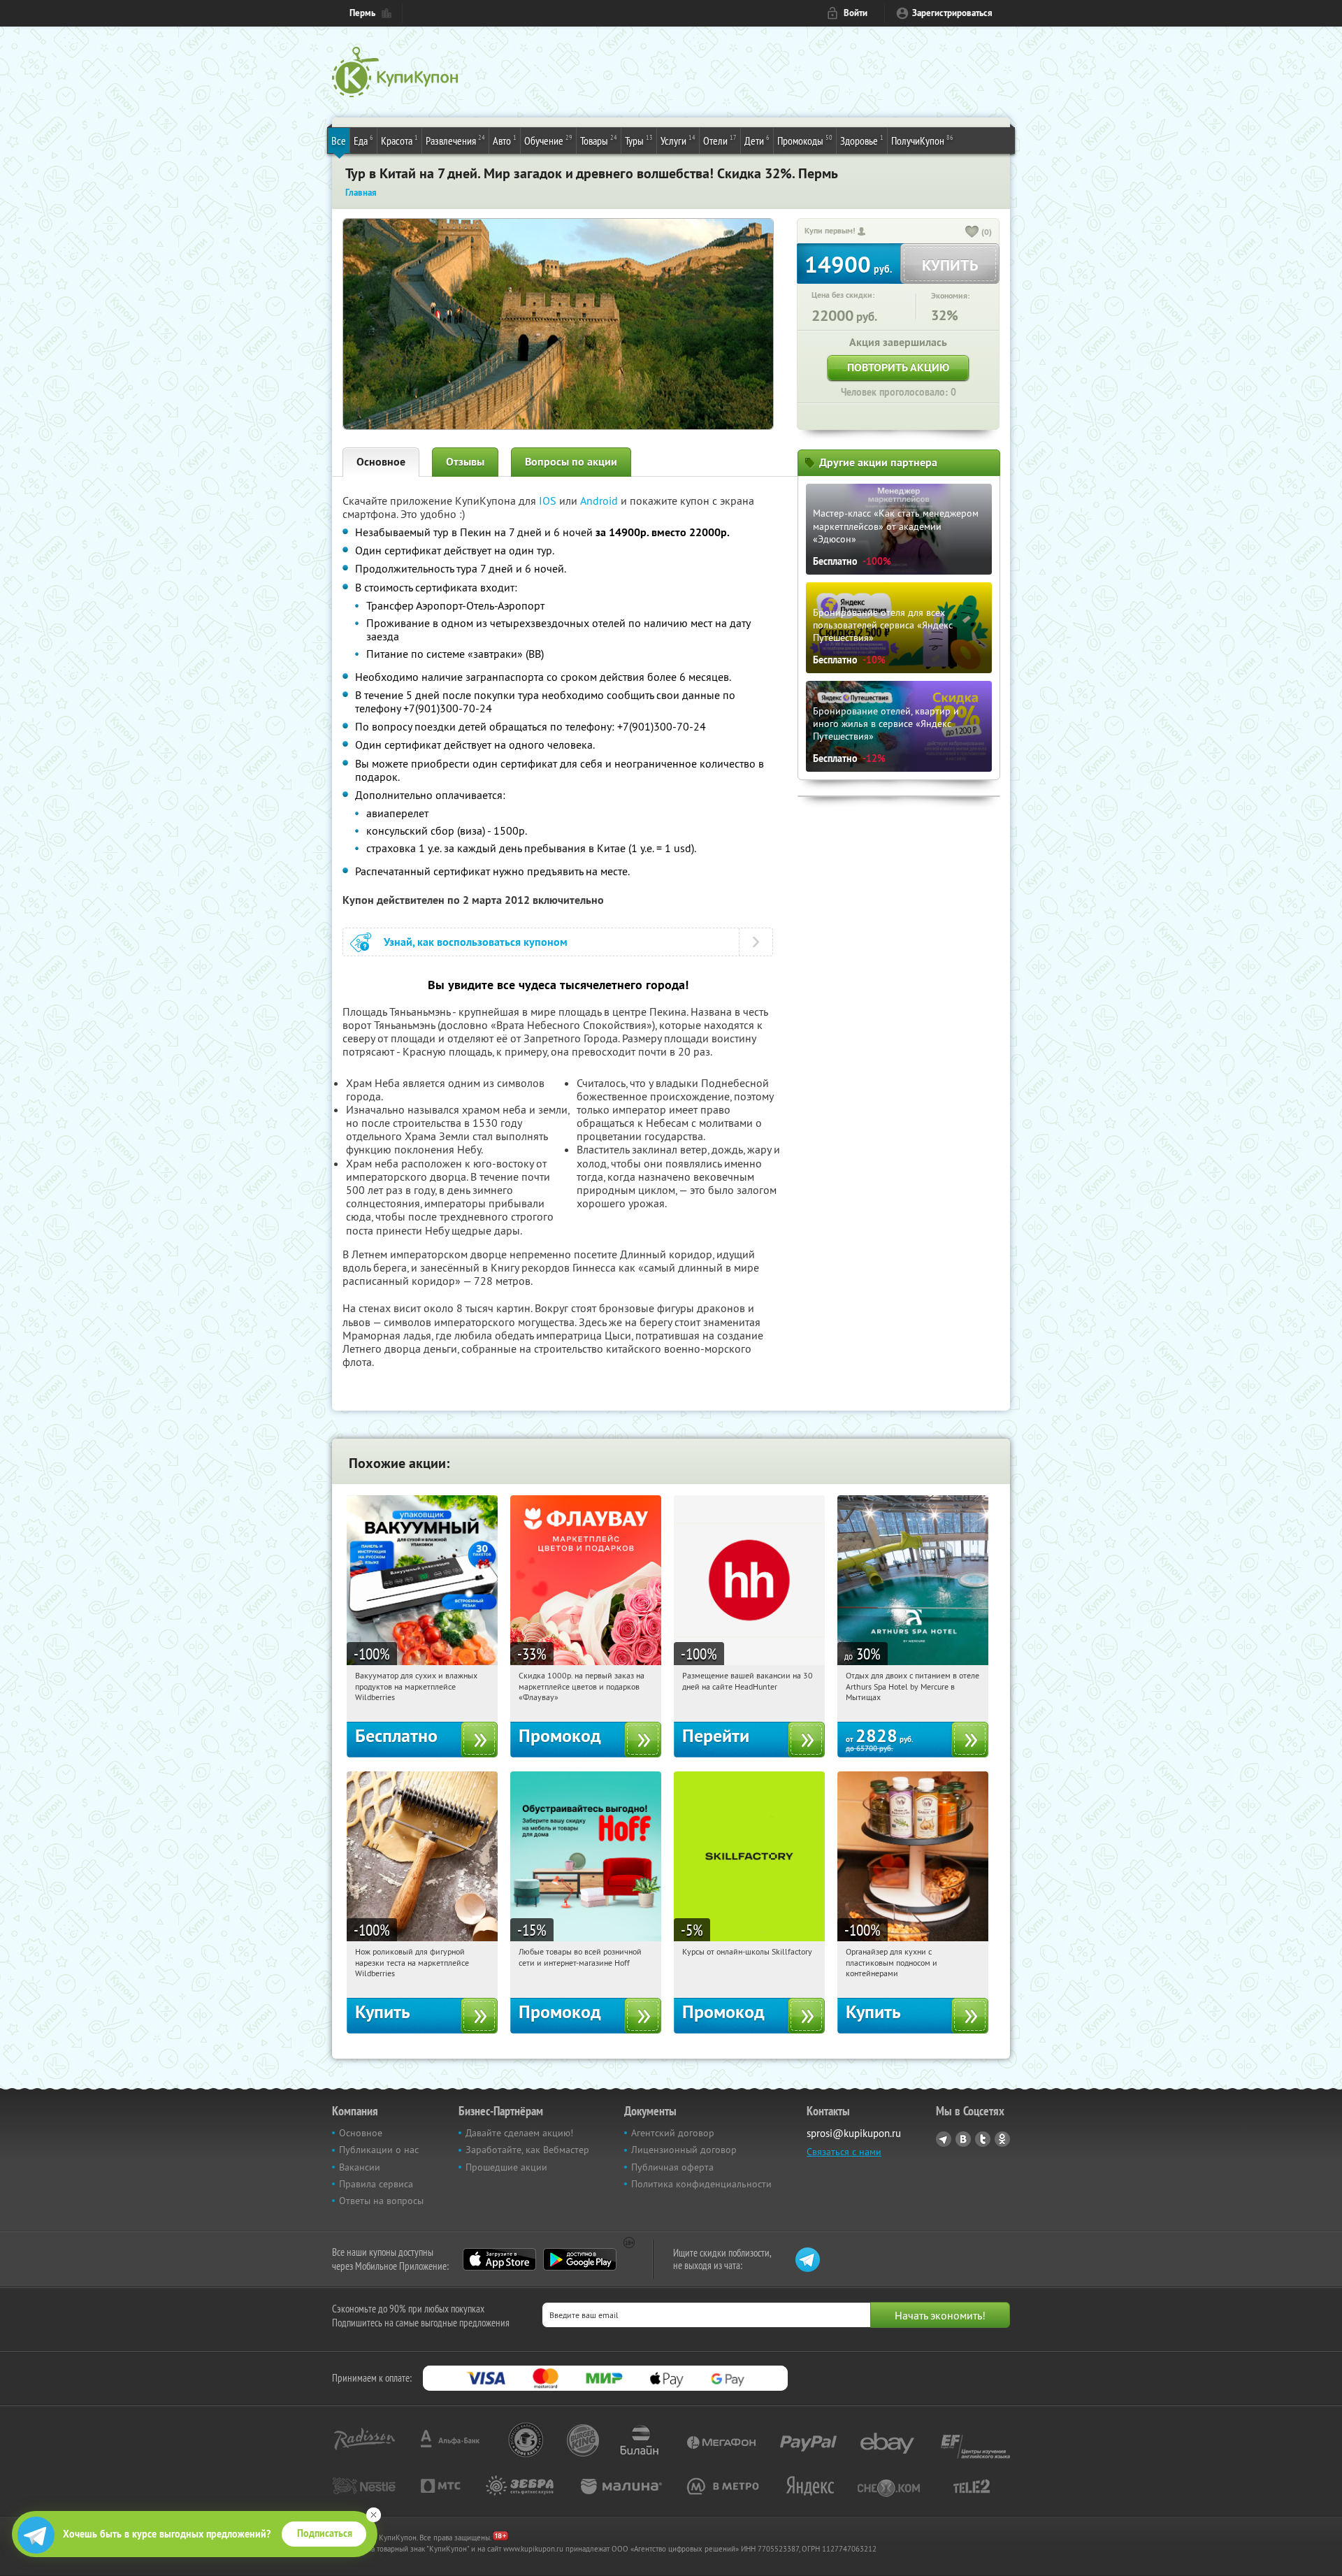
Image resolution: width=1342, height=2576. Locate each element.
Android (600, 501)
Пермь (362, 13)
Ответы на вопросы (381, 2201)
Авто (505, 140)
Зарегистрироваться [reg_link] (952, 13)
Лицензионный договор (684, 2150)
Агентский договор (673, 2133)
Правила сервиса (376, 2184)
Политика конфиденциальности (701, 2184)
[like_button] (972, 233)
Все (339, 141)
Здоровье (862, 140)
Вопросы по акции (571, 462)
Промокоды (805, 140)
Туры (639, 140)
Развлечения (455, 140)
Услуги (678, 140)
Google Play (580, 2259)
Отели (720, 140)
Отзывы (465, 462)
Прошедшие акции (506, 2167)
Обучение (548, 140)
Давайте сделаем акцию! (519, 2133)
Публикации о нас (379, 2150)
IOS (549, 501)
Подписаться (325, 2533)
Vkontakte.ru (963, 2139)
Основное (381, 462)
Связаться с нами (844, 2152)
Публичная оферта (672, 2167)
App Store (499, 2259)
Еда (363, 140)
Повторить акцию (898, 367)
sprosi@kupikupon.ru (854, 2133)
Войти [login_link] (856, 13)
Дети (757, 140)
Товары (599, 140)
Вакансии (360, 2167)
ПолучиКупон (922, 140)
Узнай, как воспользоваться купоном (476, 942)
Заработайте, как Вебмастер (527, 2150)
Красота (399, 140)
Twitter (983, 2139)
